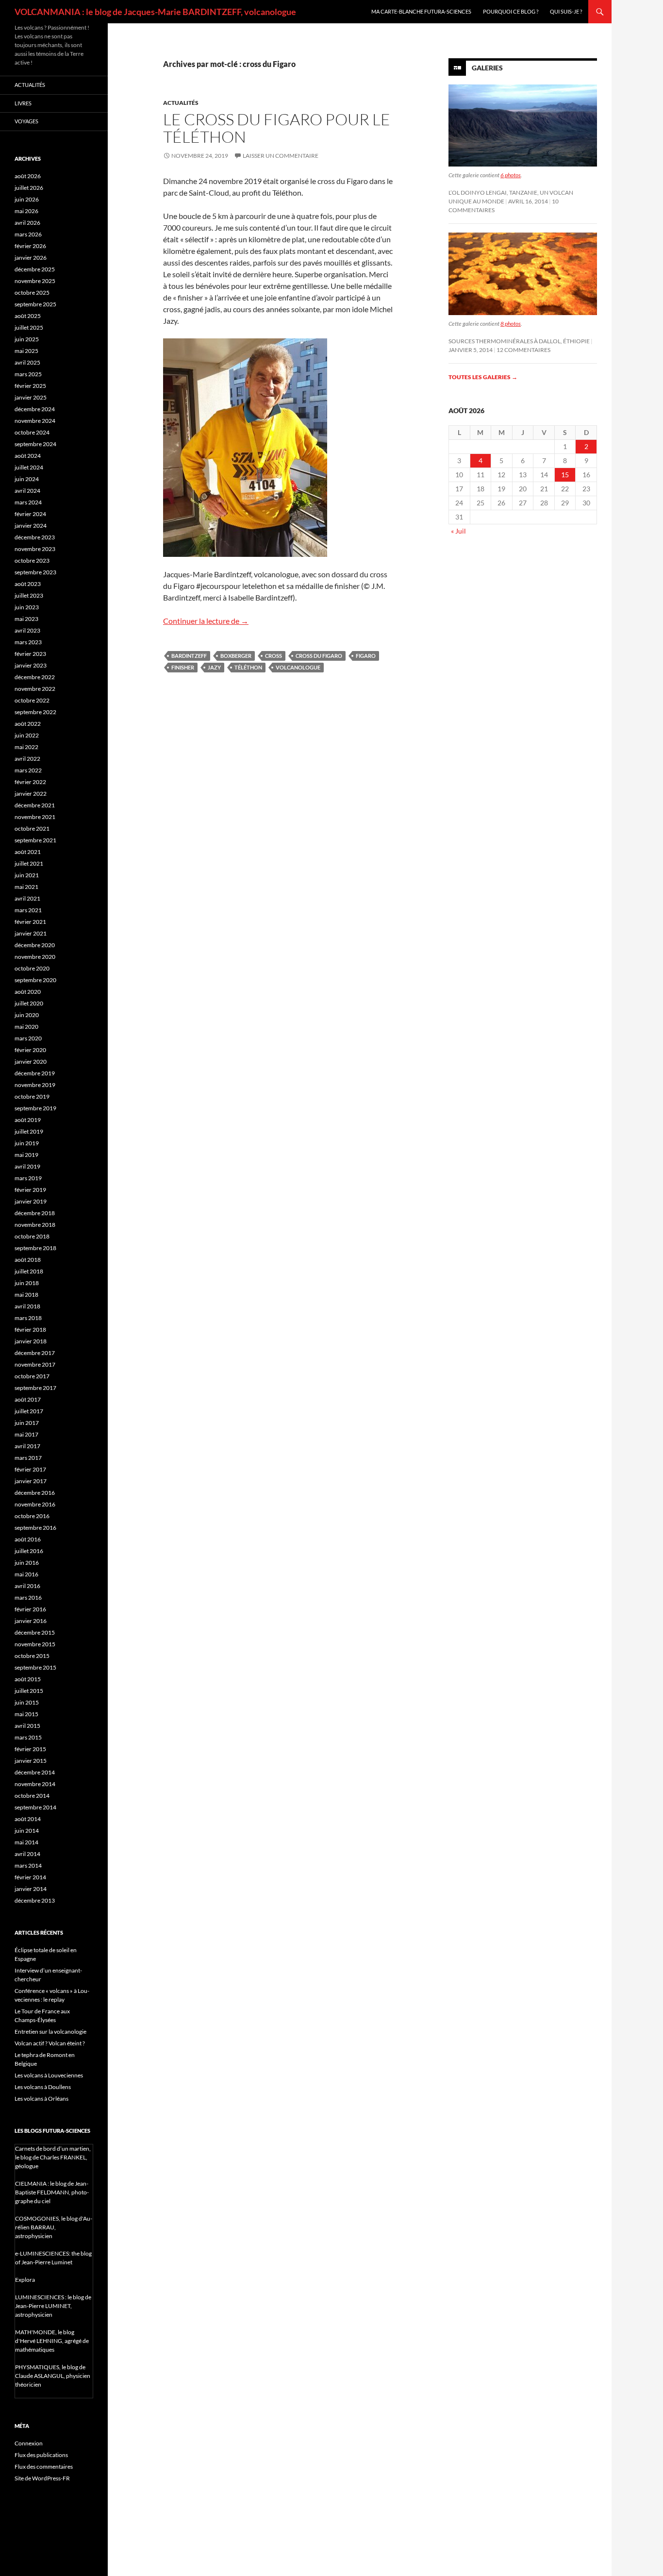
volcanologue (298, 667)
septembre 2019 (35, 1108)
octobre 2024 (32, 432)
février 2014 (30, 1877)
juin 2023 (27, 607)
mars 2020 (28, 1038)
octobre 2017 (32, 1376)
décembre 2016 (35, 1493)
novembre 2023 (35, 549)
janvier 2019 (31, 1201)
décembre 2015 (35, 1632)
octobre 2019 (32, 1096)
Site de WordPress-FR (42, 2478)
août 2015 (28, 1679)
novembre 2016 (35, 1504)
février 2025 (30, 386)
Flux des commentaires (44, 2467)
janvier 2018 (31, 1341)
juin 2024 (27, 479)
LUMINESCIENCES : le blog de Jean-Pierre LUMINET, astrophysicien (53, 2306)
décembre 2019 (35, 1073)
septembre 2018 (35, 1248)
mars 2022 (28, 770)
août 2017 (28, 1399)
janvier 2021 (31, 933)
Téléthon (248, 667)
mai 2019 (26, 1155)
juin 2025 (27, 339)
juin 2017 (27, 1423)
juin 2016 (27, 1563)
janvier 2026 (31, 258)
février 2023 (30, 654)
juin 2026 (27, 199)
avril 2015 (27, 1726)
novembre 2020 (35, 957)
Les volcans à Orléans (41, 2099)
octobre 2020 (32, 968)
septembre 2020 (35, 980)
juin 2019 (27, 1143)
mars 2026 (28, 234)
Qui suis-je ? (566, 11)
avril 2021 (27, 898)
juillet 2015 (29, 1691)
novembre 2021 (35, 817)
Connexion (29, 2443)
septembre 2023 (35, 572)
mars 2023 (28, 642)
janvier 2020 (31, 1062)
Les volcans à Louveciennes (49, 2075)
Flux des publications (41, 2455)
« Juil (458, 531)
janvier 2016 (31, 1621)
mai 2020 (26, 1027)
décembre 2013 (35, 1900)
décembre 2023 (35, 537)
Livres (23, 103)
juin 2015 (27, 1702)
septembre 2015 (35, 1667)
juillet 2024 (29, 467)
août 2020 (28, 992)
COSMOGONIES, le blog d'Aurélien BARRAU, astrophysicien (54, 2227)
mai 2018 (26, 1295)
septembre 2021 (35, 840)
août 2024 (28, 456)
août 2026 (28, 176)
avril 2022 (27, 759)
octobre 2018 (32, 1236)
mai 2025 (26, 351)
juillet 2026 (29, 188)
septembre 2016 (35, 1528)
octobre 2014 (32, 1796)
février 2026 (30, 246)
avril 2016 (27, 1586)
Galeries (487, 68)
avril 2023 (27, 630)
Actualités (181, 103)
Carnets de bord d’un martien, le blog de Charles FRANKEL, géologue (53, 2157)
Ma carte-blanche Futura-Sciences (421, 11)
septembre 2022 (35, 712)
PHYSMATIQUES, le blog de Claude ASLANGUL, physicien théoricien (53, 2376)
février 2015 (30, 1749)
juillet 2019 (29, 1131)
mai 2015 (26, 1714)
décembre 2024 (35, 409)
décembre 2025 (35, 269)
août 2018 (28, 1260)
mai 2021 (26, 887)
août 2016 (28, 1539)
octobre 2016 (32, 1516)
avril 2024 (27, 491)
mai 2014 (26, 1842)
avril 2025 (27, 362)
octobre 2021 (32, 828)
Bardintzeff (189, 656)
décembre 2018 (35, 1213)
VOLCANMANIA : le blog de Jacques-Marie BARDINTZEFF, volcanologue (155, 12)
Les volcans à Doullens (43, 2087)
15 (565, 475)
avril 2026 (27, 223)
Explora (25, 2280)
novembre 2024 (35, 421)
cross (273, 656)
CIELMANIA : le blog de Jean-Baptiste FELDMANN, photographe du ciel (52, 2192)
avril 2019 (27, 1166)
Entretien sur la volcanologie (50, 2032)
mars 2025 (28, 374)
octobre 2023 (32, 560)
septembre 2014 (35, 1807)
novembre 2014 (35, 1784)
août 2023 (28, 584)
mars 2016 (28, 1597)
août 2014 (28, 1819)
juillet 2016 (29, 1551)
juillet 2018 (29, 1271)
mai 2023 (26, 619)
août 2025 (28, 316)
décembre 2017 (35, 1353)
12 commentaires (523, 350)
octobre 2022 (32, 700)
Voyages (26, 121)
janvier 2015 (31, 1761)
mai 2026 (26, 211)
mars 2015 (28, 1737)
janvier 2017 (31, 1481)
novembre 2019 (35, 1085)
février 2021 (30, 922)
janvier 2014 (31, 1889)
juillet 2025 (29, 327)
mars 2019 (28, 1178)
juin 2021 (27, 875)
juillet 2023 (29, 595)
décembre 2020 (35, 945)
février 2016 (30, 1609)
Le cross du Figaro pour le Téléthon (277, 128)
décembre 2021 (35, 805)
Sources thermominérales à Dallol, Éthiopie (519, 341)
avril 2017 (27, 1446)
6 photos (511, 175)
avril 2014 (27, 1854)
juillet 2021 (29, 863)
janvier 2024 (31, 526)
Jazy (214, 667)
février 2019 (30, 1190)
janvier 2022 (31, 794)
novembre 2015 (35, 1644)
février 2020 (30, 1050)
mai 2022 (26, 747)
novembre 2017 (35, 1364)
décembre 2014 (35, 1772)
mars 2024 (28, 502)
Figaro (366, 656)
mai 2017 (26, 1434)
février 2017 (30, 1469)
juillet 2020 (29, 1003)
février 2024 (30, 514)
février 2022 (30, 782)
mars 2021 (28, 910)
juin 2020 (27, 1015)
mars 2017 (28, 1458)
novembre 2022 (35, 689)
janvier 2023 (31, 665)
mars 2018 (28, 1318)
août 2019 (28, 1120)
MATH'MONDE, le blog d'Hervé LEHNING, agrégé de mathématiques (52, 2341)
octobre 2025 (32, 293)
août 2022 (28, 724)
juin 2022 (27, 735)
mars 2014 (28, 1865)
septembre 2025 (35, 304)
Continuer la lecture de (206, 621)
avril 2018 (27, 1306)
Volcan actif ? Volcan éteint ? (50, 2043)
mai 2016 (26, 1574)
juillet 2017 (29, 1411)
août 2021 (28, 852)
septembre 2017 (35, 1388)
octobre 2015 (32, 1656)
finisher (183, 667)
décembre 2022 (35, 677)
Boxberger (236, 656)
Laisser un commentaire (281, 156)
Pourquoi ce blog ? (511, 11)
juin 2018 (27, 1283)
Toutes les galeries (483, 377)
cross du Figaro (319, 656)
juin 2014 (27, 1831)
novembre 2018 (35, 1225)
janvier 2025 (31, 397)
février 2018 (30, 1330)
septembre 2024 (35, 444)
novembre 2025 (35, 281)
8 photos (511, 324)
